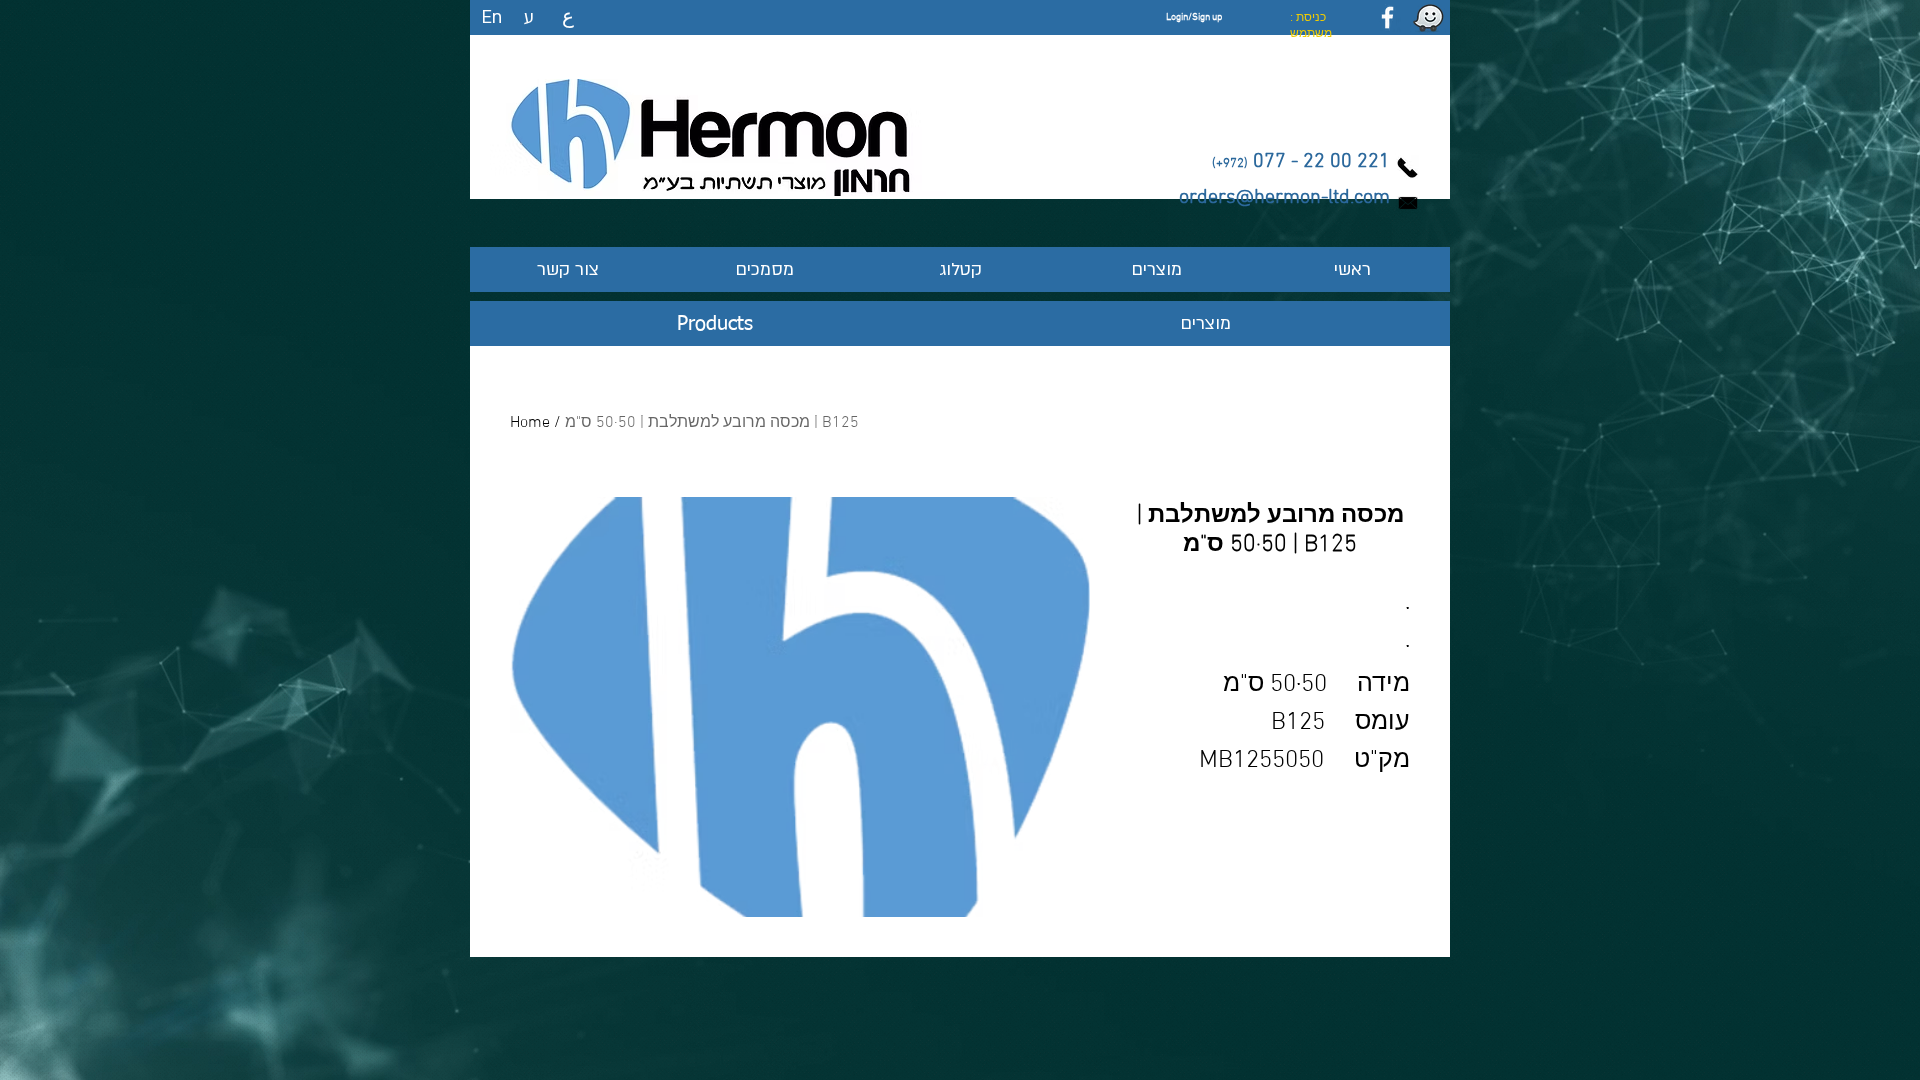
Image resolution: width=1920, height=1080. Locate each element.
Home (530, 423)
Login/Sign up (1194, 17)
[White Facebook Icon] (1387, 17)
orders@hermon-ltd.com (1284, 198)
